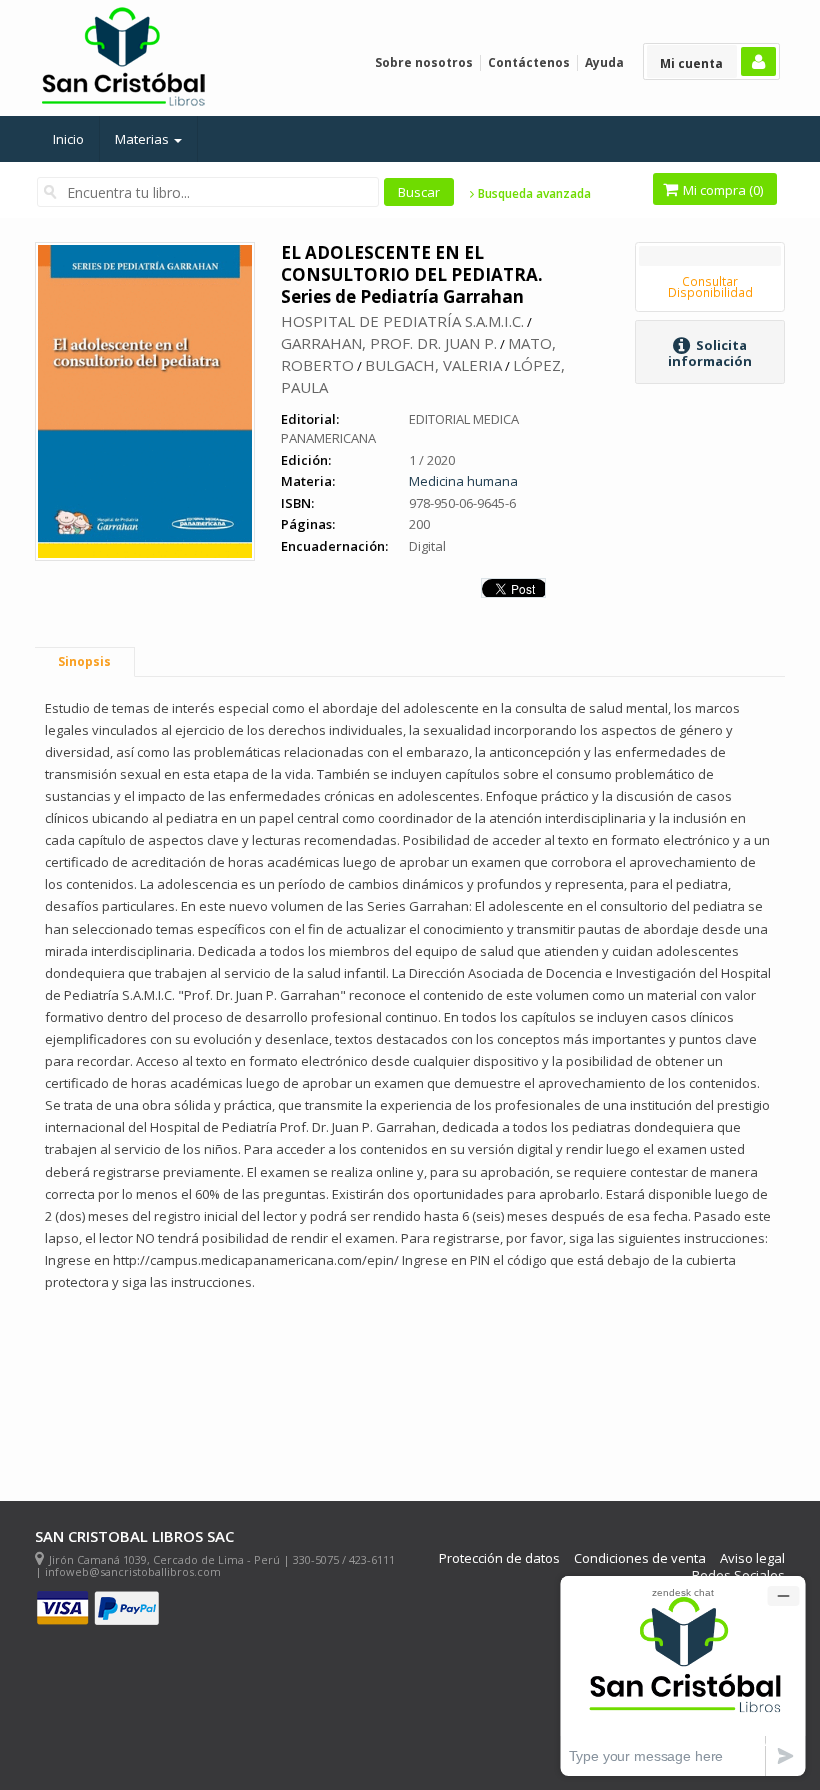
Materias (143, 139)
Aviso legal (752, 1558)
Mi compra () (721, 190)
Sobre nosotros (424, 62)
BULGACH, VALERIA (433, 365)
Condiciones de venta (640, 1558)
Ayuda (604, 62)
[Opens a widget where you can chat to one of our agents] (683, 1675)
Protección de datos (499, 1558)
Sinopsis (84, 661)
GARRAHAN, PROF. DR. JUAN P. (389, 343)
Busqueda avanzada (533, 194)
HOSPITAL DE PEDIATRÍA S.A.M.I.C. (402, 321)
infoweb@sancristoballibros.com (133, 1571)
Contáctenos (529, 62)
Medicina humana (463, 481)
